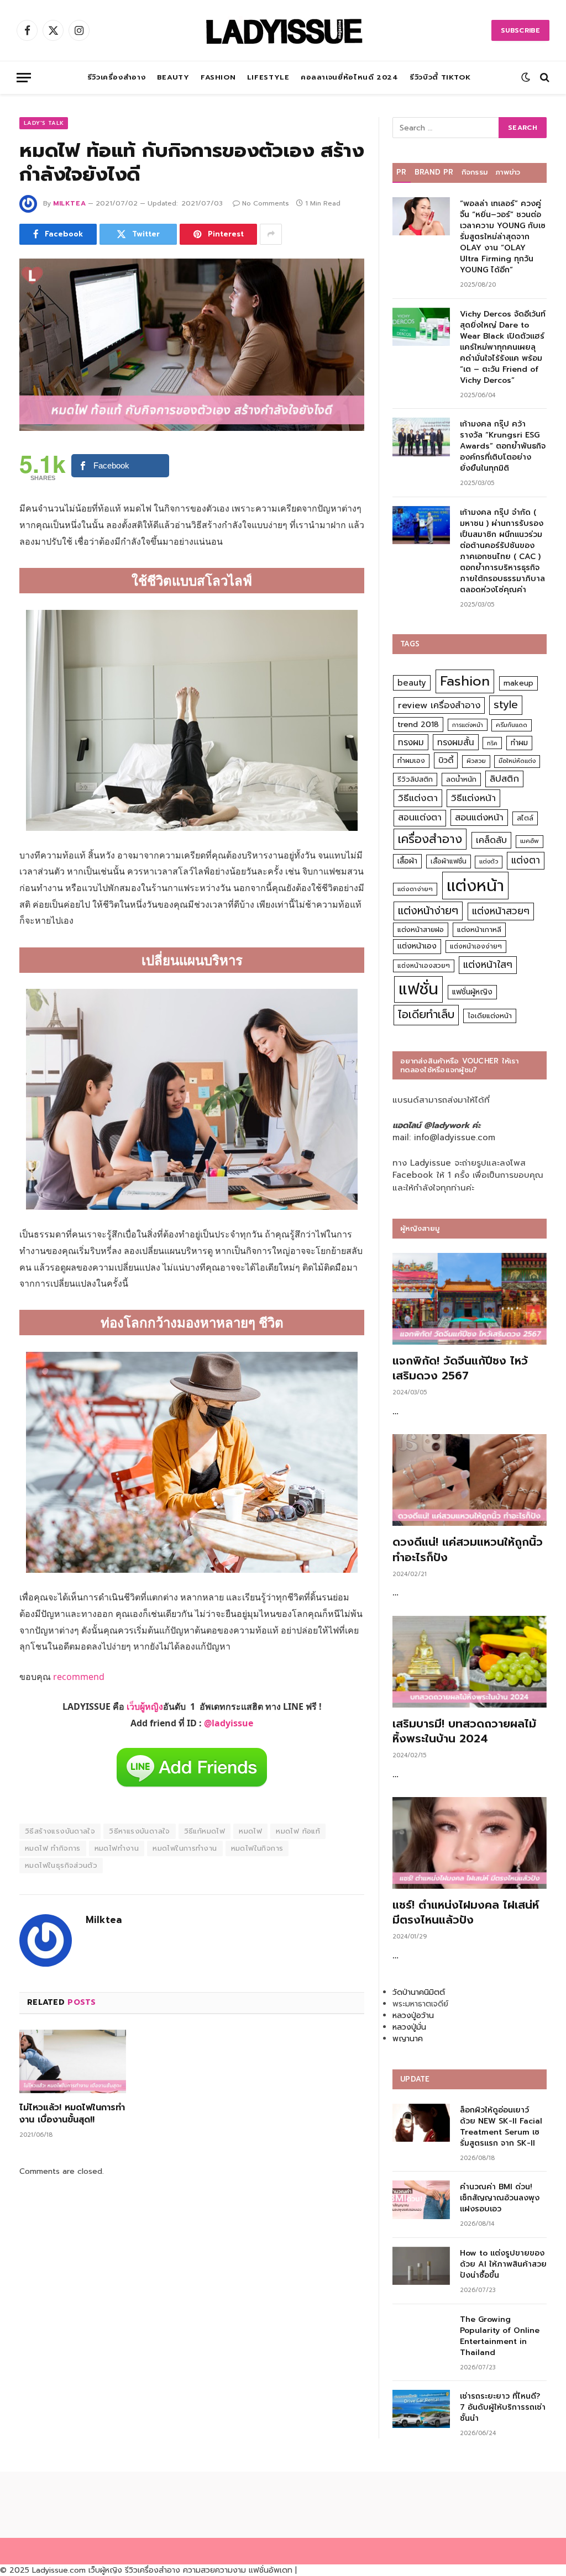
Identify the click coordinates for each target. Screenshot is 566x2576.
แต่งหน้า (475, 886)
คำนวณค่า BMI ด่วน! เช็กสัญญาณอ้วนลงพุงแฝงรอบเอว (500, 2198)
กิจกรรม (475, 172)
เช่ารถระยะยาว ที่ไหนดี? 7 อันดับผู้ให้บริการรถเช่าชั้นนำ (503, 2408)
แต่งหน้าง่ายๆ (428, 911)
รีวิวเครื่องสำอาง (117, 77)
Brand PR (434, 172)
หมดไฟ (250, 1831)
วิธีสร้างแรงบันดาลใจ (60, 1831)
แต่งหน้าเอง (417, 946)
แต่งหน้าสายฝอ (421, 929)
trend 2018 (418, 725)
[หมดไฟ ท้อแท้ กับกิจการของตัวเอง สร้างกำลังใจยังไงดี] (192, 345)
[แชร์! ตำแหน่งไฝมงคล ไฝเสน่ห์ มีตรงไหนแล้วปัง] (470, 1843)
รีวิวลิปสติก (415, 779)
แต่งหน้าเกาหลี (479, 929)
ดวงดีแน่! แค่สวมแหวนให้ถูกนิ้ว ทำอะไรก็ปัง (468, 1550)
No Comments (266, 203)
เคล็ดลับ (491, 840)
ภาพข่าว (508, 172)
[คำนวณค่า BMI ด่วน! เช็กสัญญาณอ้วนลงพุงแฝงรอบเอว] (421, 2200)
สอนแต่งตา (420, 818)
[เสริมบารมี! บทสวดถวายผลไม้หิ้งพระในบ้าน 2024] (470, 1662)
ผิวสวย (476, 761)
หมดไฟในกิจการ (257, 1848)
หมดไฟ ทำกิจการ (53, 1848)
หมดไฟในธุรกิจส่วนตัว (61, 1865)
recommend (79, 1677)
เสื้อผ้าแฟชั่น (449, 861)
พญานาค (408, 2039)
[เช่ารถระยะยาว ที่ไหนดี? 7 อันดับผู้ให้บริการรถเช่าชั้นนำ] (421, 2409)
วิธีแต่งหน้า (473, 798)
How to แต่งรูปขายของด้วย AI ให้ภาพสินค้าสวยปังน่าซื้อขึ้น (503, 2264)
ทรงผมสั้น (456, 742)
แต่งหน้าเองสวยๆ (424, 966)
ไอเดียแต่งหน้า (490, 1016)
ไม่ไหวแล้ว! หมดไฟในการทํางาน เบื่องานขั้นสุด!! (72, 2114)
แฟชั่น (418, 989)
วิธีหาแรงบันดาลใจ (139, 1831)
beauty (412, 683)
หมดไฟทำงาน (117, 1848)
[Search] (544, 78)
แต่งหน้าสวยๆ (501, 911)
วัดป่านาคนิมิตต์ (419, 1992)
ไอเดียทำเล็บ (426, 1015)
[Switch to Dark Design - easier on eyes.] (526, 77)
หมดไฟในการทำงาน (185, 1848)
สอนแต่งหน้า (479, 817)
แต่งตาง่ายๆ (415, 889)
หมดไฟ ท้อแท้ (298, 1831)
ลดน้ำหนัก (461, 779)
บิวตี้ (446, 760)
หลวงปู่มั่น (409, 2027)
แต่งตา (526, 860)
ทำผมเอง (411, 760)
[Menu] (24, 78)
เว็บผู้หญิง (145, 1706)
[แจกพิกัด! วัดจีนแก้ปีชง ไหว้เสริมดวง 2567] (470, 1299)
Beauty (173, 77)
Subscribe (520, 30)
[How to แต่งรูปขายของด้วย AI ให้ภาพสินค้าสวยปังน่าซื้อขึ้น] (421, 2266)
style (506, 705)
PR (402, 172)
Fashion (218, 77)
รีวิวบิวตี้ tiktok (440, 77)
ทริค (492, 743)
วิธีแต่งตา (418, 798)
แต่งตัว (489, 862)
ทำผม (519, 743)
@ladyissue (229, 1723)
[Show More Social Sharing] (271, 234)
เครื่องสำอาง (430, 839)
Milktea (69, 203)
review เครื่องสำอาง (439, 705)
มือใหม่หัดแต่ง (517, 761)
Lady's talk (44, 123)
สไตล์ (525, 818)
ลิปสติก (504, 779)
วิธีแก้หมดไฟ (205, 1831)
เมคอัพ (530, 841)
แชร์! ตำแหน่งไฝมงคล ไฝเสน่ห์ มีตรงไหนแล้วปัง (466, 1913)
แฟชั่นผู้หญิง (472, 992)
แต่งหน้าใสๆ (488, 965)
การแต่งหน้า (468, 725)
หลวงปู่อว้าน (413, 2016)
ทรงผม (411, 742)
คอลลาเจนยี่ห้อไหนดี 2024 (350, 77)
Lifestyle (268, 77)
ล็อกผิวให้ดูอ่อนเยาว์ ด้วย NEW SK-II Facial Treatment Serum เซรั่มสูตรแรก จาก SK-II (501, 2127)
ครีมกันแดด (512, 725)
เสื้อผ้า (407, 861)
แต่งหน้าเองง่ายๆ (476, 946)
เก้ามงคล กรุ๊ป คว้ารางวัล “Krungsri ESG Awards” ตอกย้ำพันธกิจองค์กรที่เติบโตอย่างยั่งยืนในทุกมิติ (503, 446)
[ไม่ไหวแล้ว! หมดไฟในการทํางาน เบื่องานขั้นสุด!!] (73, 2061)
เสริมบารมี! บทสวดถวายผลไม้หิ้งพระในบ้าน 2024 (464, 1731)
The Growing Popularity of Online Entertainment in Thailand (500, 2336)
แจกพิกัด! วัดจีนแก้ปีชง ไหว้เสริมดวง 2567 (460, 1368)
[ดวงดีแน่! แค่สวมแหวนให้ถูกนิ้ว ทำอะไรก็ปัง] (470, 1480)
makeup (518, 683)
